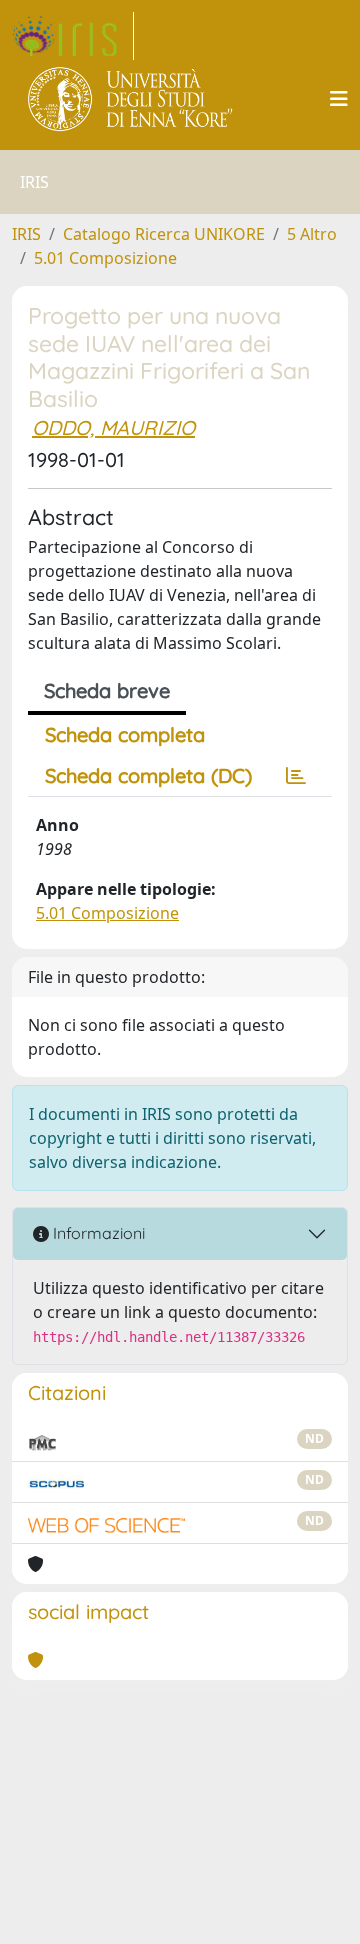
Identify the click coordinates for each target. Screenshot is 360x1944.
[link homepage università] (131, 99)
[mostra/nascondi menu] (339, 99)
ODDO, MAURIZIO (113, 427)
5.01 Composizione (105, 258)
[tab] (296, 776)
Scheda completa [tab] (125, 734)
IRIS (26, 234)
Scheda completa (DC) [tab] (148, 775)
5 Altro (312, 234)
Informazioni (97, 1233)
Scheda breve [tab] (107, 690)
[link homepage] (73, 36)
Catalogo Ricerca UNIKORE (164, 234)
